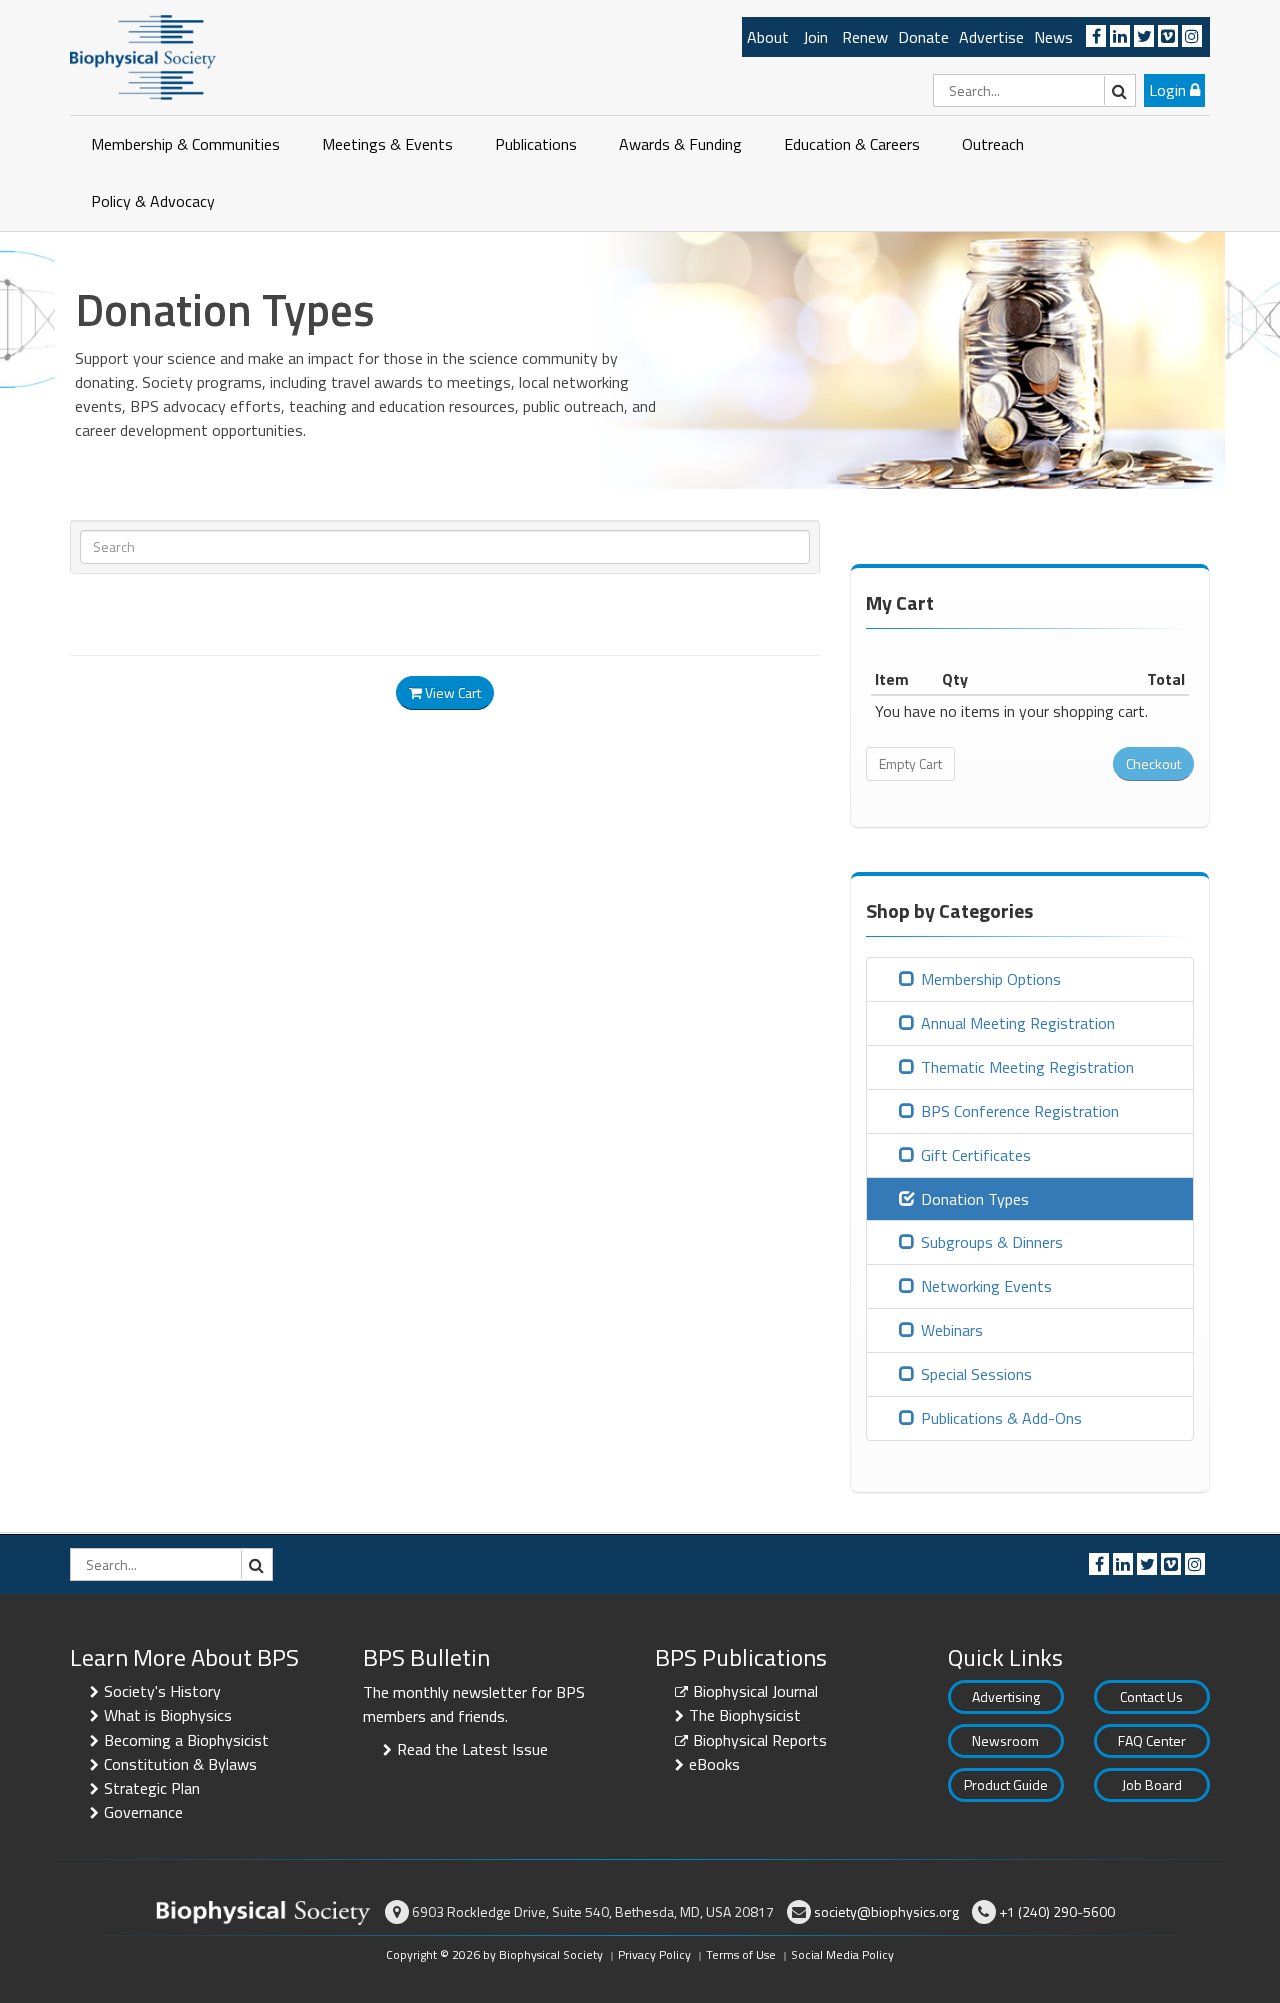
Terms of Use (741, 1954)
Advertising (1006, 1696)
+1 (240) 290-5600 (1057, 1911)
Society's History (162, 1691)
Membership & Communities (185, 144)
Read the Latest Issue (472, 1749)
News (1053, 37)
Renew (865, 37)
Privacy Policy (654, 1954)
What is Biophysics (168, 1715)
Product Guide (1006, 1784)
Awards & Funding (680, 144)
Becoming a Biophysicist (186, 1740)
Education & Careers (852, 144)
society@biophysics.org (886, 1911)
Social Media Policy (842, 1954)
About (768, 37)
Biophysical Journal (755, 1691)
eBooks (714, 1764)
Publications (536, 144)
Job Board (1152, 1784)
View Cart (451, 692)
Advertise (991, 37)
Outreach (993, 144)
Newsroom (1005, 1740)
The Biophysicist (745, 1715)
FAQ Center (1152, 1740)
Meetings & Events (387, 144)
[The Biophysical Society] (143, 56)
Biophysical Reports (760, 1740)
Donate (923, 37)
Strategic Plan (152, 1788)
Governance (143, 1812)
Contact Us (1151, 1696)
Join (815, 37)
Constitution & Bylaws (180, 1764)
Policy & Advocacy (153, 201)
